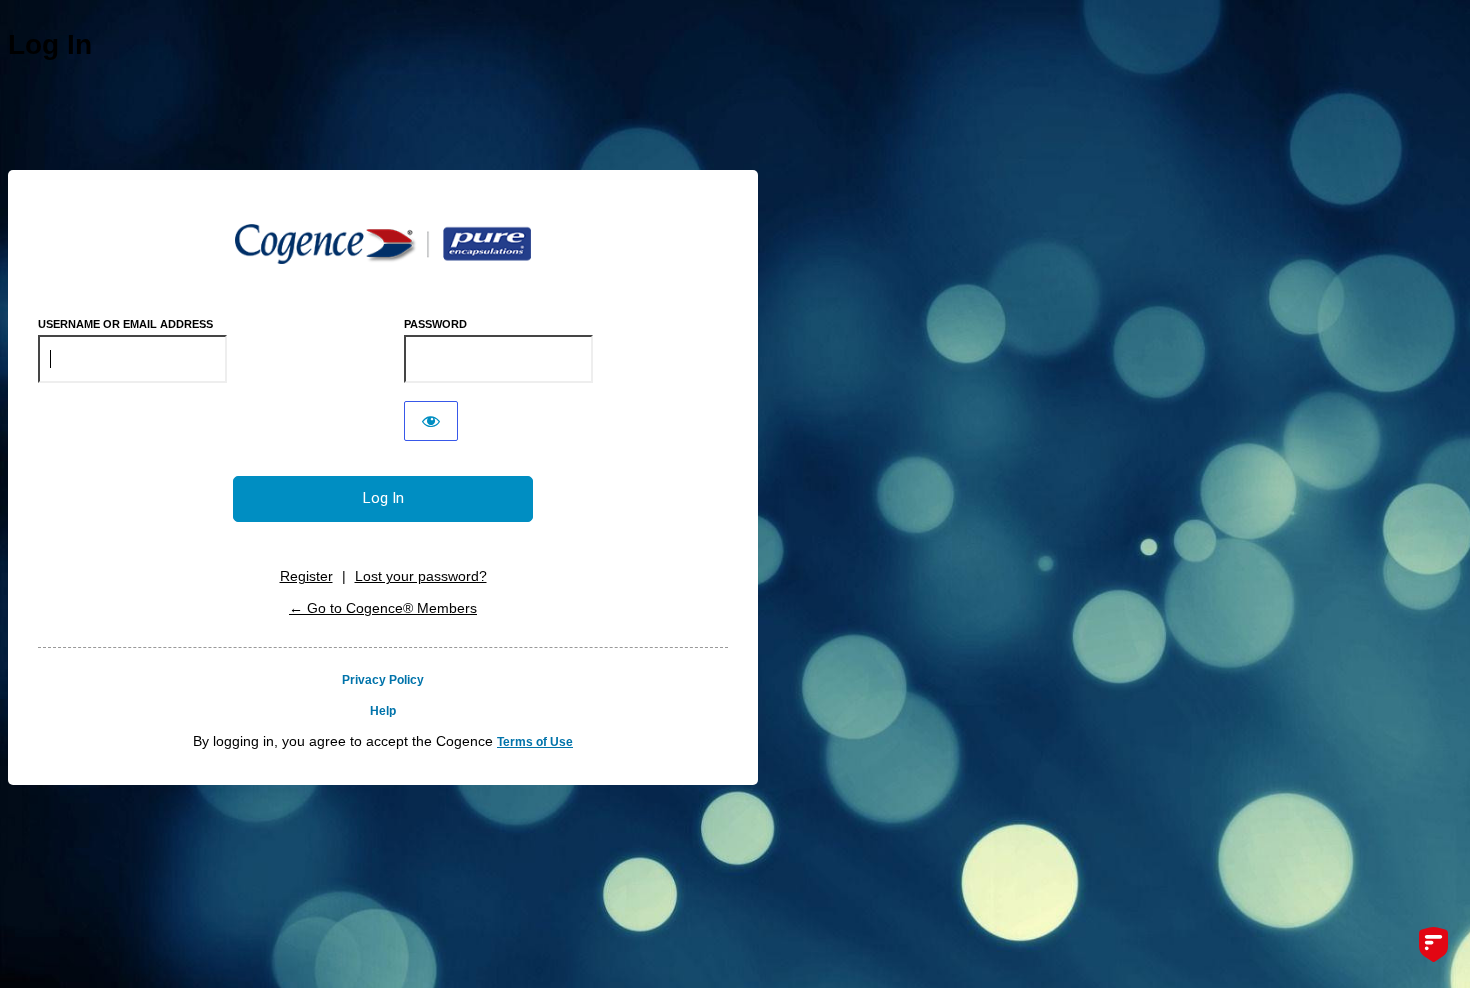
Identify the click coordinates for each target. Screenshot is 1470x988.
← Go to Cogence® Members (383, 608)
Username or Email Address (125, 324)
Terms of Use (535, 742)
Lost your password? (421, 576)
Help (383, 711)
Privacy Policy (383, 680)
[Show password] (431, 421)
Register (306, 576)
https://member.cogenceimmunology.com (383, 244)
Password (435, 324)
